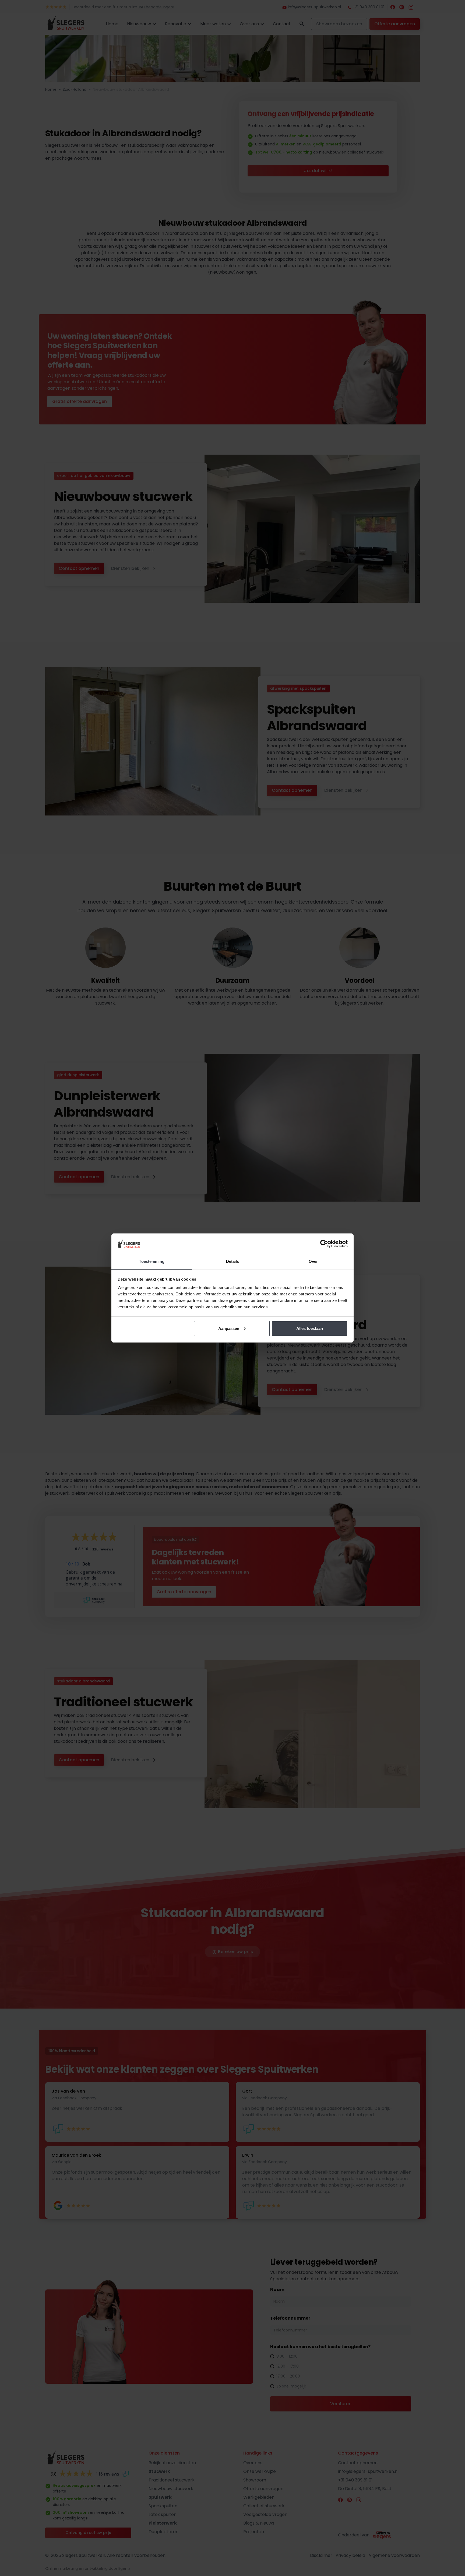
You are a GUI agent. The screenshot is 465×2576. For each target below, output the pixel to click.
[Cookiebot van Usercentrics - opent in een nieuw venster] (324, 1244)
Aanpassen (229, 1328)
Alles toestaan (310, 1328)
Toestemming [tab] (152, 1261)
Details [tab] (233, 1261)
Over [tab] (313, 1261)
